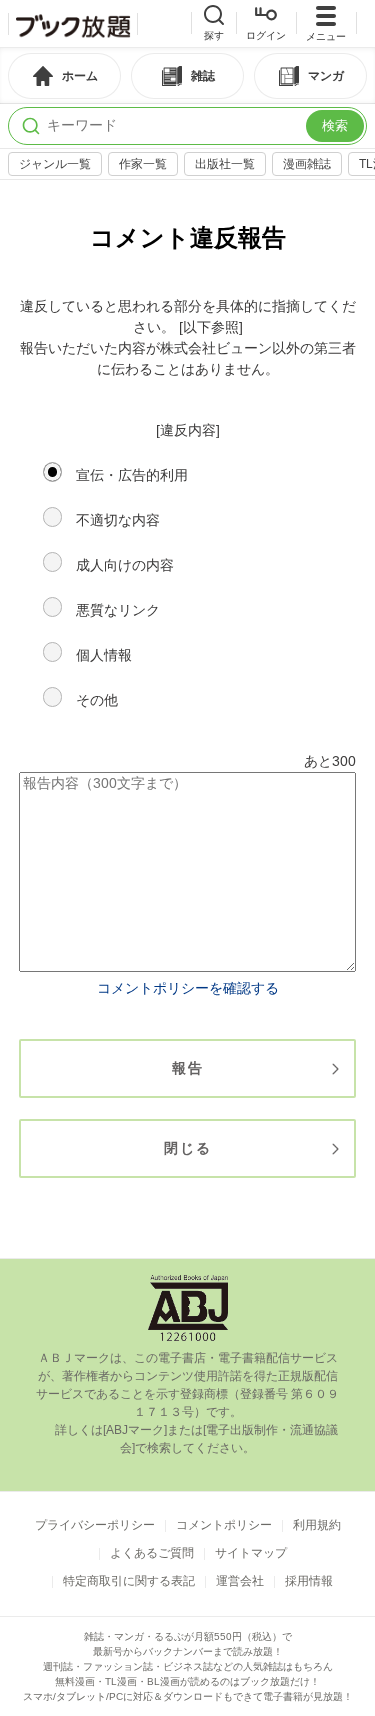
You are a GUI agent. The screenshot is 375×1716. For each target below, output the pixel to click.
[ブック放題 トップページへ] (73, 24)
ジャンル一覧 (55, 164)
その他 (97, 700)
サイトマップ (251, 1553)
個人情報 (104, 655)
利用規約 (317, 1525)
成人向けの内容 (125, 565)
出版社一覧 (225, 164)
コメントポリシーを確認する (188, 988)
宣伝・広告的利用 (132, 475)
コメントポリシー (224, 1525)
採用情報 (309, 1581)
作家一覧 (143, 164)
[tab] (64, 76)
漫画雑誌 (307, 164)
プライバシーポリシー (95, 1525)
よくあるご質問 (152, 1553)
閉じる (188, 1148)
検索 (335, 125)
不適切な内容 (118, 520)
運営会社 (240, 1581)
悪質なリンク (118, 610)
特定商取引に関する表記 (129, 1581)
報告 (188, 1068)
